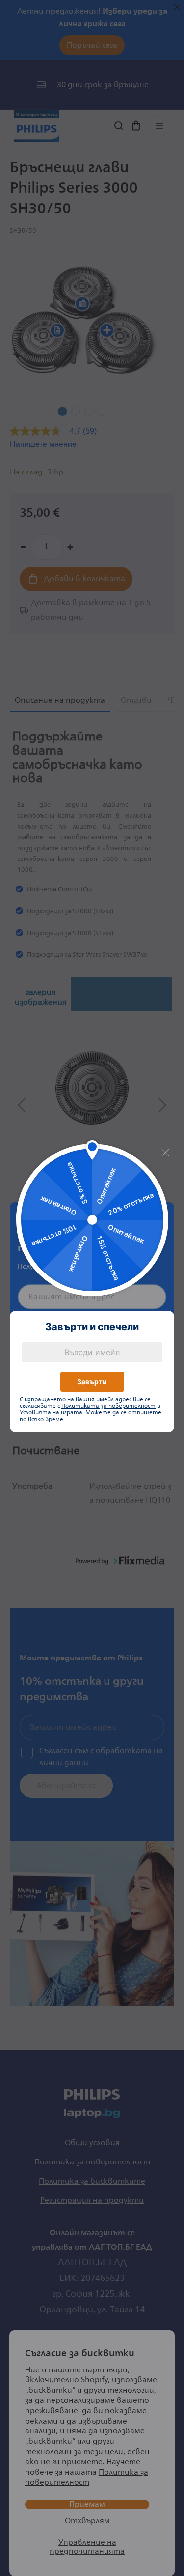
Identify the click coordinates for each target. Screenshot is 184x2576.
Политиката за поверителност (108, 1406)
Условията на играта (51, 1413)
